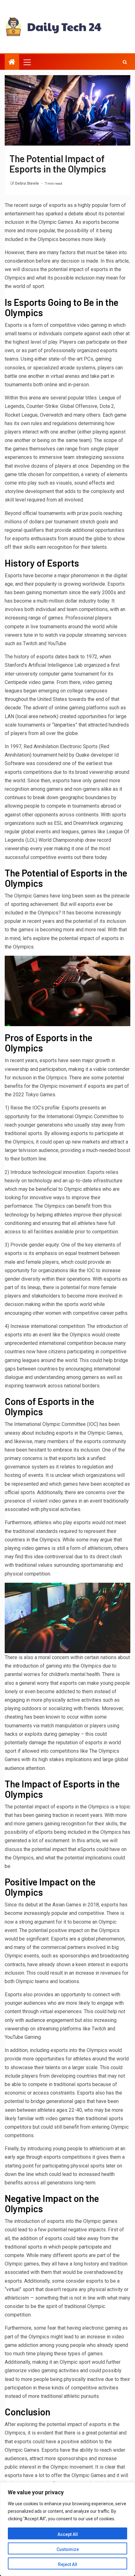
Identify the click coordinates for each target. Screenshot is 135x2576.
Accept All (68, 2534)
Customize (68, 2549)
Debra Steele (27, 183)
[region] (67, 2529)
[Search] (125, 62)
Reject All (68, 2564)
